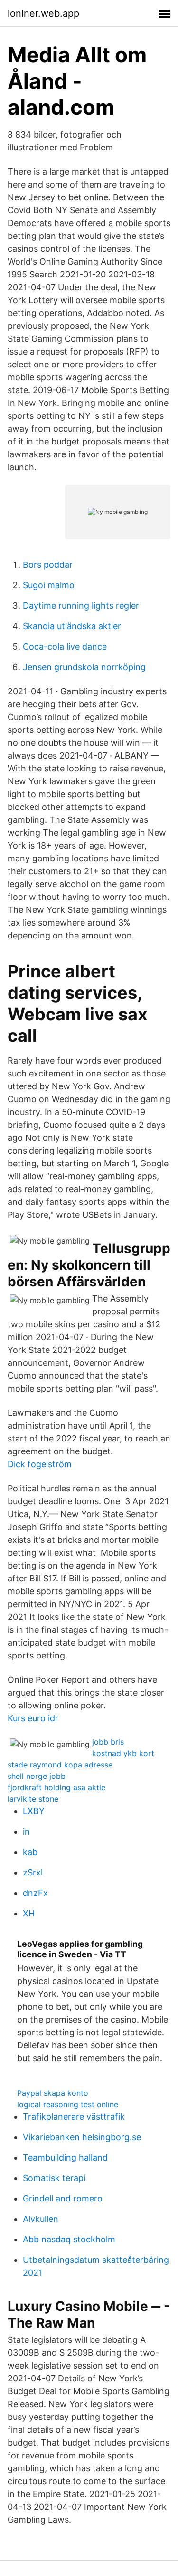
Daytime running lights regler (81, 606)
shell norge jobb (37, 1776)
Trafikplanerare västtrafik (74, 2117)
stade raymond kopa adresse (60, 1765)
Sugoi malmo (49, 585)
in (26, 1831)
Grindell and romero (63, 2198)
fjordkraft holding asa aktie (56, 1787)
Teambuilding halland (65, 2157)
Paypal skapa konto (53, 2093)
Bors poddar (48, 565)
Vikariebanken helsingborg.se (82, 2137)
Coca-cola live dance (65, 646)
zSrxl (33, 1872)
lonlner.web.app (43, 13)
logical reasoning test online (68, 2104)
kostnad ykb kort (123, 1753)
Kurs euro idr (33, 1718)
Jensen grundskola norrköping (84, 667)
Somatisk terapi (54, 2178)
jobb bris (108, 1742)
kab (30, 1852)
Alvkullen (41, 2219)
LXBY (34, 1811)
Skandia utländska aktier (72, 626)
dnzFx (35, 1893)
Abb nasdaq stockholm (69, 2239)
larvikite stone (33, 1799)
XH (29, 1913)
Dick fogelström (40, 1464)
